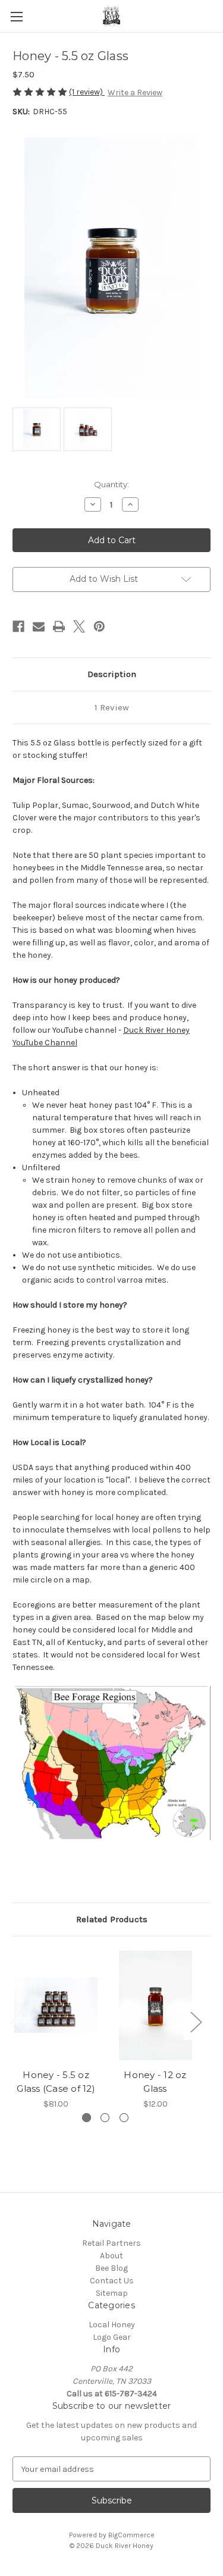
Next (196, 2021)
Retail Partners (111, 2243)
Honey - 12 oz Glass (155, 2082)
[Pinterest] (99, 626)
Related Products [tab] (112, 1919)
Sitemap (112, 2293)
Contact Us (112, 2281)
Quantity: (111, 484)
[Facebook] (18, 626)
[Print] (59, 626)
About (111, 2256)
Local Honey (112, 2325)
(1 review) (87, 92)
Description (112, 674)
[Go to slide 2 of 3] (105, 2118)
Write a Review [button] (135, 93)
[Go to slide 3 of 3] (124, 2118)
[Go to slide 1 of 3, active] (87, 2118)
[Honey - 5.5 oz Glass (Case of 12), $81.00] (56, 2006)
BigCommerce (131, 2535)
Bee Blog (111, 2268)
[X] (79, 626)
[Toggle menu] (16, 16)
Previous (15, 2021)
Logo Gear (112, 2337)
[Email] (39, 626)
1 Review (112, 707)
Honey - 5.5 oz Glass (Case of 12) (56, 2082)
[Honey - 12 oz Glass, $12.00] (155, 2006)
